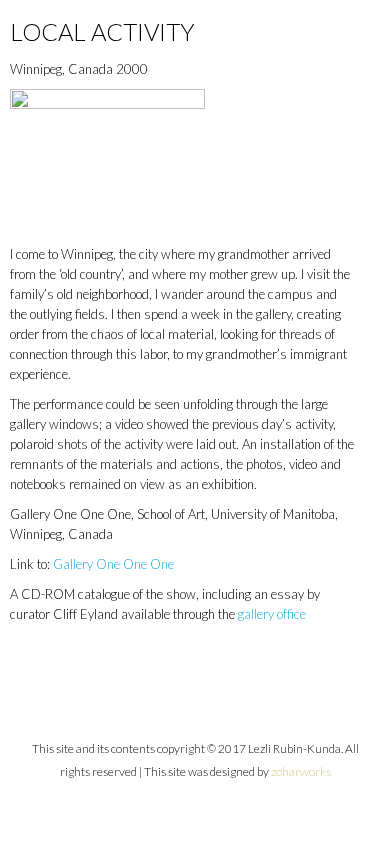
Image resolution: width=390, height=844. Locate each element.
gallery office (272, 614)
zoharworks (301, 771)
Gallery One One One (113, 564)
